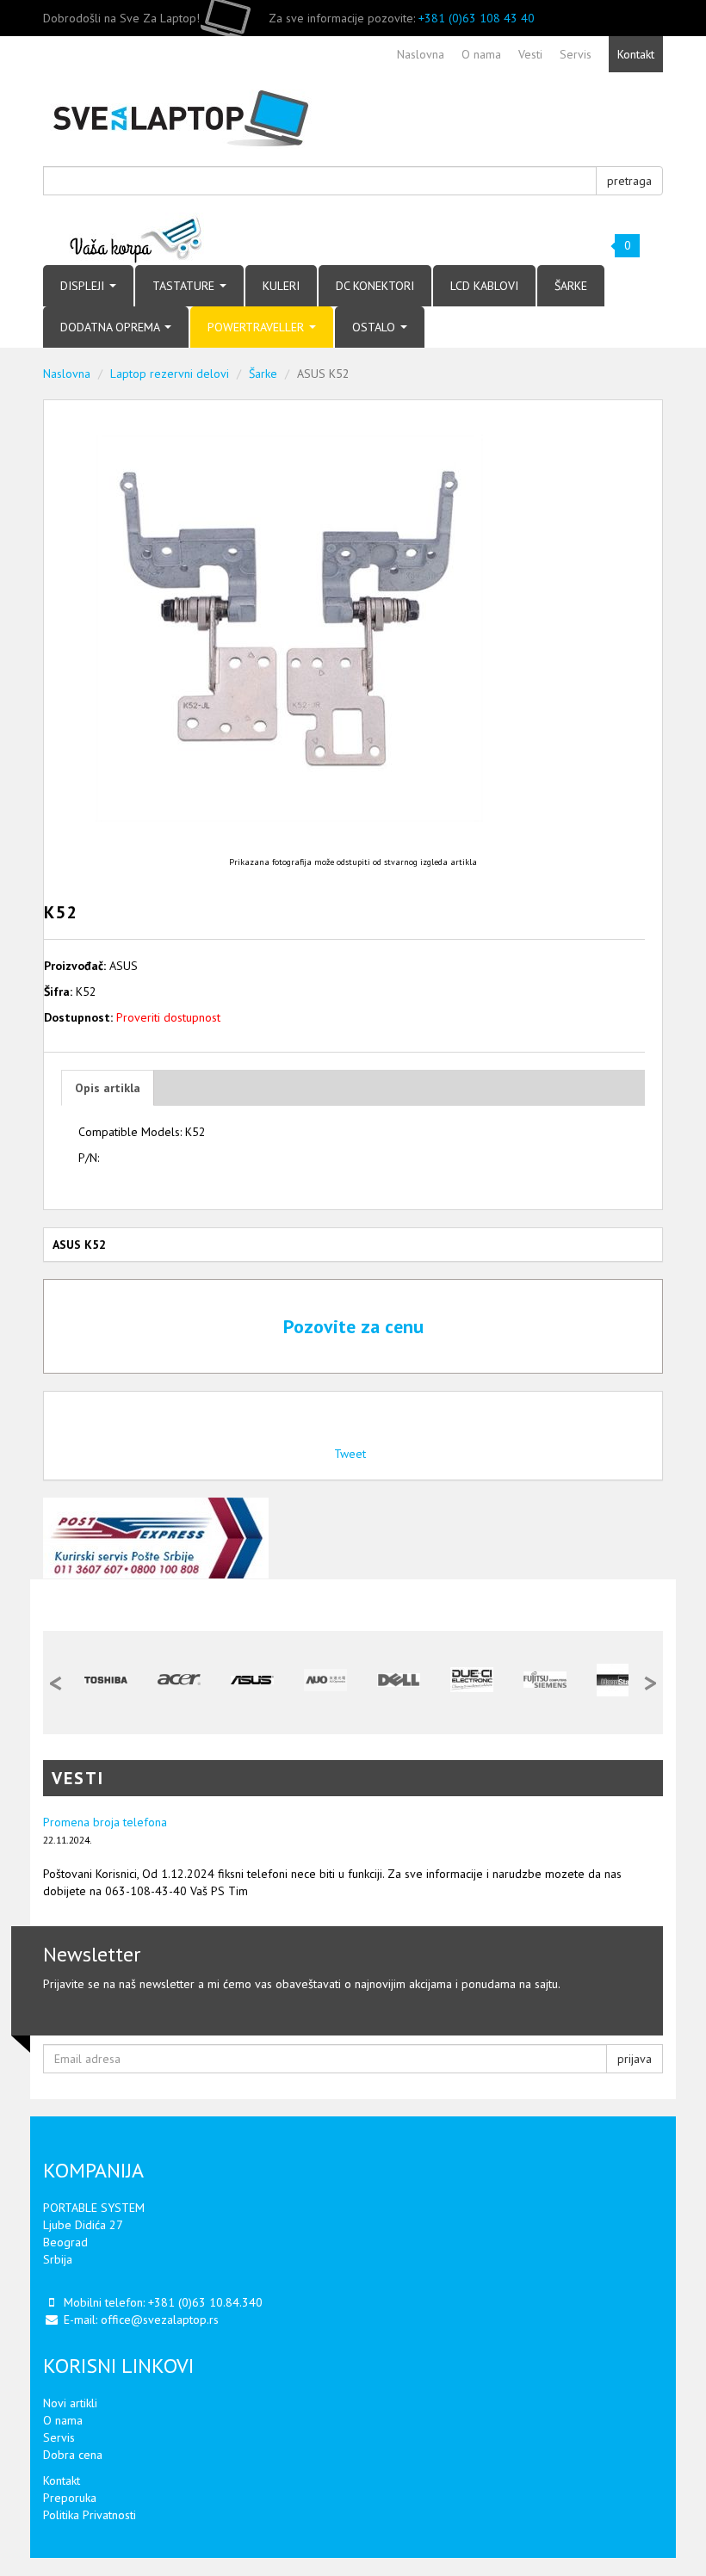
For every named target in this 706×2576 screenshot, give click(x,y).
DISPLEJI (84, 286)
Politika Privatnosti (90, 2515)
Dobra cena (73, 2455)
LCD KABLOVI (484, 286)
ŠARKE (571, 286)
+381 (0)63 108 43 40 (477, 18)
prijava (635, 2059)
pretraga (629, 181)
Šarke (263, 374)
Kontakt (62, 2480)
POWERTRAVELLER (257, 327)
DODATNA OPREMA (111, 327)
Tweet (350, 1454)
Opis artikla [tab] (108, 1088)
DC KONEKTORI (375, 286)
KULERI (281, 286)
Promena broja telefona (105, 1822)
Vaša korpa (136, 239)
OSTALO (375, 327)
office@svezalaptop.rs (160, 2320)
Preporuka (70, 2498)
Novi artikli (70, 2403)
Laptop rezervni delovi (170, 374)
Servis (59, 2437)
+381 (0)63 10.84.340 (205, 2302)
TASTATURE (185, 286)
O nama (63, 2420)
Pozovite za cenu (353, 1326)
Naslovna (67, 374)
